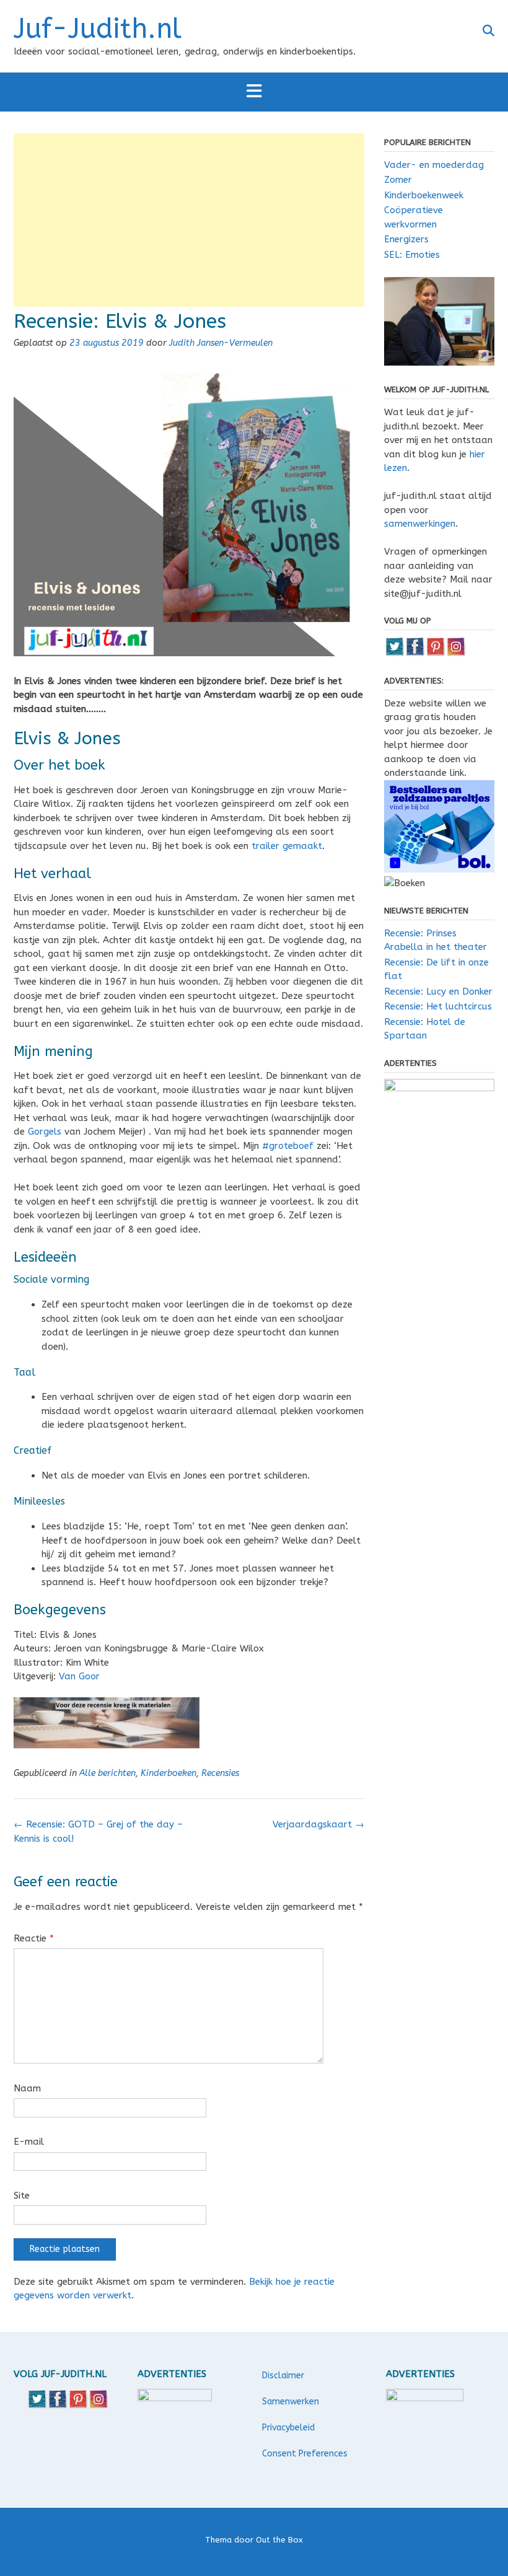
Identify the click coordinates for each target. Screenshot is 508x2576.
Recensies (220, 1773)
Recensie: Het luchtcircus (438, 1006)
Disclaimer (283, 2376)
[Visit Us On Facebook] (415, 653)
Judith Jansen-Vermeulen (221, 343)
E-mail (29, 2142)
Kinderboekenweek (424, 195)
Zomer (398, 180)
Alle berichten (107, 1773)
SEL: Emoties (412, 255)
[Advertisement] (189, 220)
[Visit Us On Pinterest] (435, 653)
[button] (254, 92)
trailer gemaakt (287, 846)
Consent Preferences (305, 2454)
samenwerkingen (420, 524)
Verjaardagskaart (318, 1824)
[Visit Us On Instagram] (456, 653)
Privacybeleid (288, 2428)
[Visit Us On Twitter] (394, 653)
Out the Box (279, 2540)
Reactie (34, 1938)
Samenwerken (291, 2402)
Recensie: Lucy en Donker (438, 991)
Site (22, 2196)
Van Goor (79, 1676)
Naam (27, 2088)
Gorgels (45, 1132)
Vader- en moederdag (434, 165)
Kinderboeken (169, 1773)
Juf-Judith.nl (98, 29)
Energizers (406, 239)
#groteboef (288, 1146)
